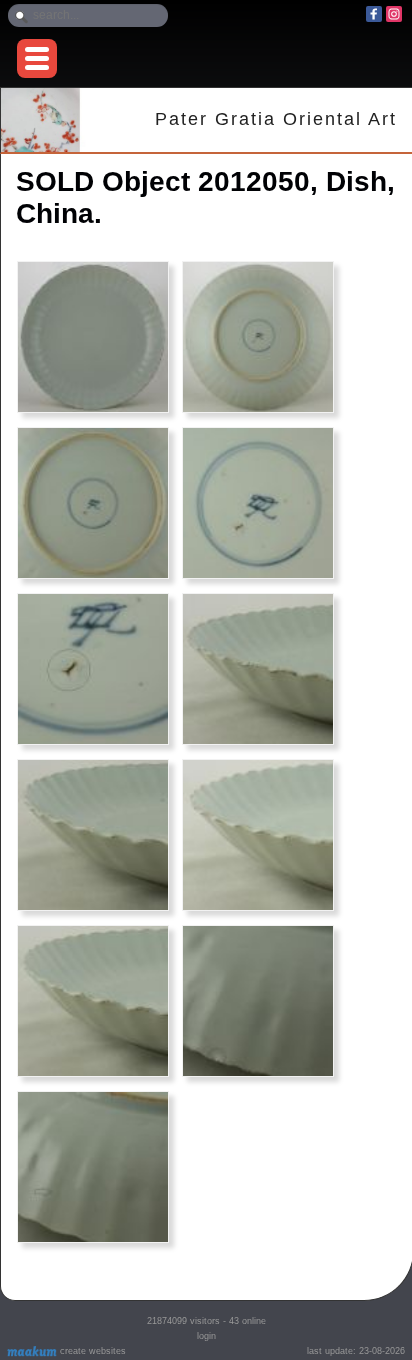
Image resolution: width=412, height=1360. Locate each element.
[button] (37, 58)
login (206, 1336)
